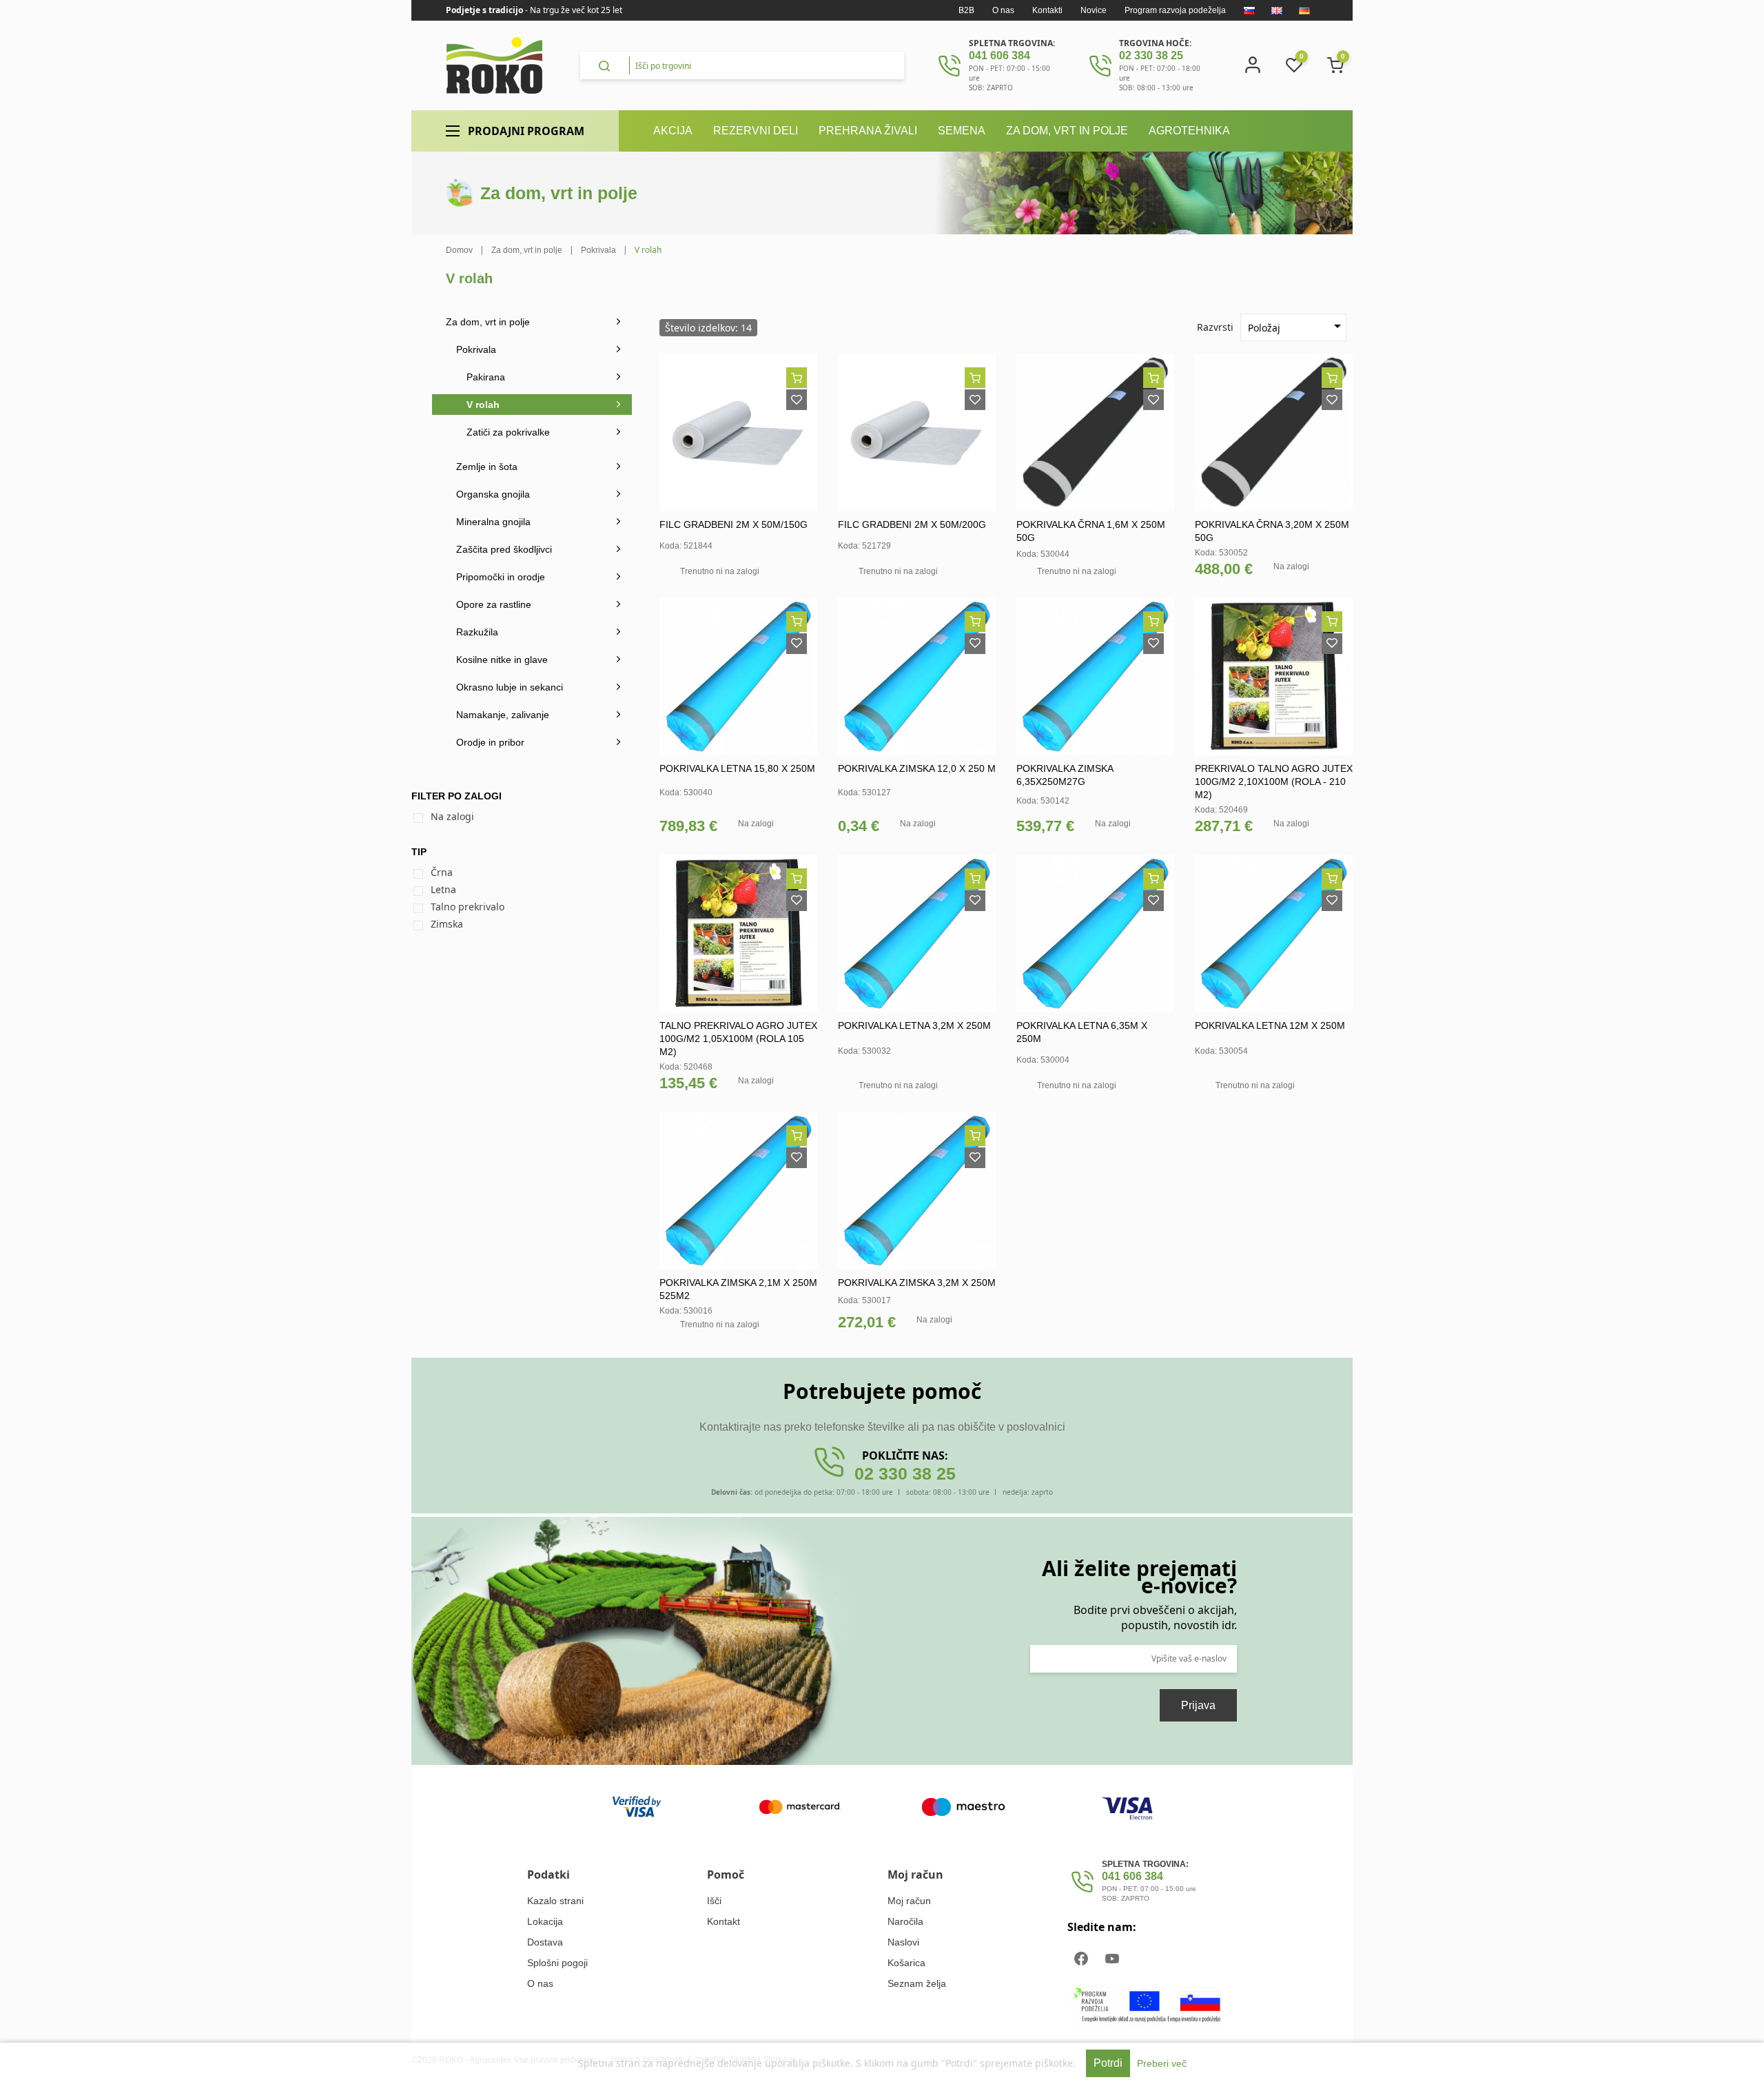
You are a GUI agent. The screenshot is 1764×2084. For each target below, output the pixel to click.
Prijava (1198, 1705)
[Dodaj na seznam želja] (797, 400)
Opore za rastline (494, 604)
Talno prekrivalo (468, 907)
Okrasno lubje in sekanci (510, 687)
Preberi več (1162, 2063)
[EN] (1277, 10)
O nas (1003, 10)
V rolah (483, 405)
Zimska (447, 924)
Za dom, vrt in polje (488, 322)
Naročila (905, 1921)
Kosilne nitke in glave (502, 660)
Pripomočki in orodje (501, 577)
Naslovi (903, 1942)
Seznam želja (917, 1983)
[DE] (1304, 10)
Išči (714, 1901)
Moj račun (909, 1901)
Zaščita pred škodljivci (504, 549)
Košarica (906, 1963)
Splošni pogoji (557, 1963)
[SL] (1249, 10)
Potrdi (1108, 2063)
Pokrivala (476, 349)
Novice (1094, 10)
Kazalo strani (555, 1901)
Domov (459, 250)
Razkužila (477, 632)
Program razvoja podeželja (1175, 10)
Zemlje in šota (487, 467)
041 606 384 (999, 55)
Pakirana (486, 377)
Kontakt (724, 1921)
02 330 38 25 (1151, 55)
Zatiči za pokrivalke (508, 432)
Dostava (545, 1942)
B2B (966, 10)
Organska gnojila (493, 494)
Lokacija (545, 1921)
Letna (443, 889)
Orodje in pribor (490, 742)
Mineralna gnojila (493, 522)
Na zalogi (452, 816)
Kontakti (1047, 10)
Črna (442, 872)
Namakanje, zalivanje (503, 715)
